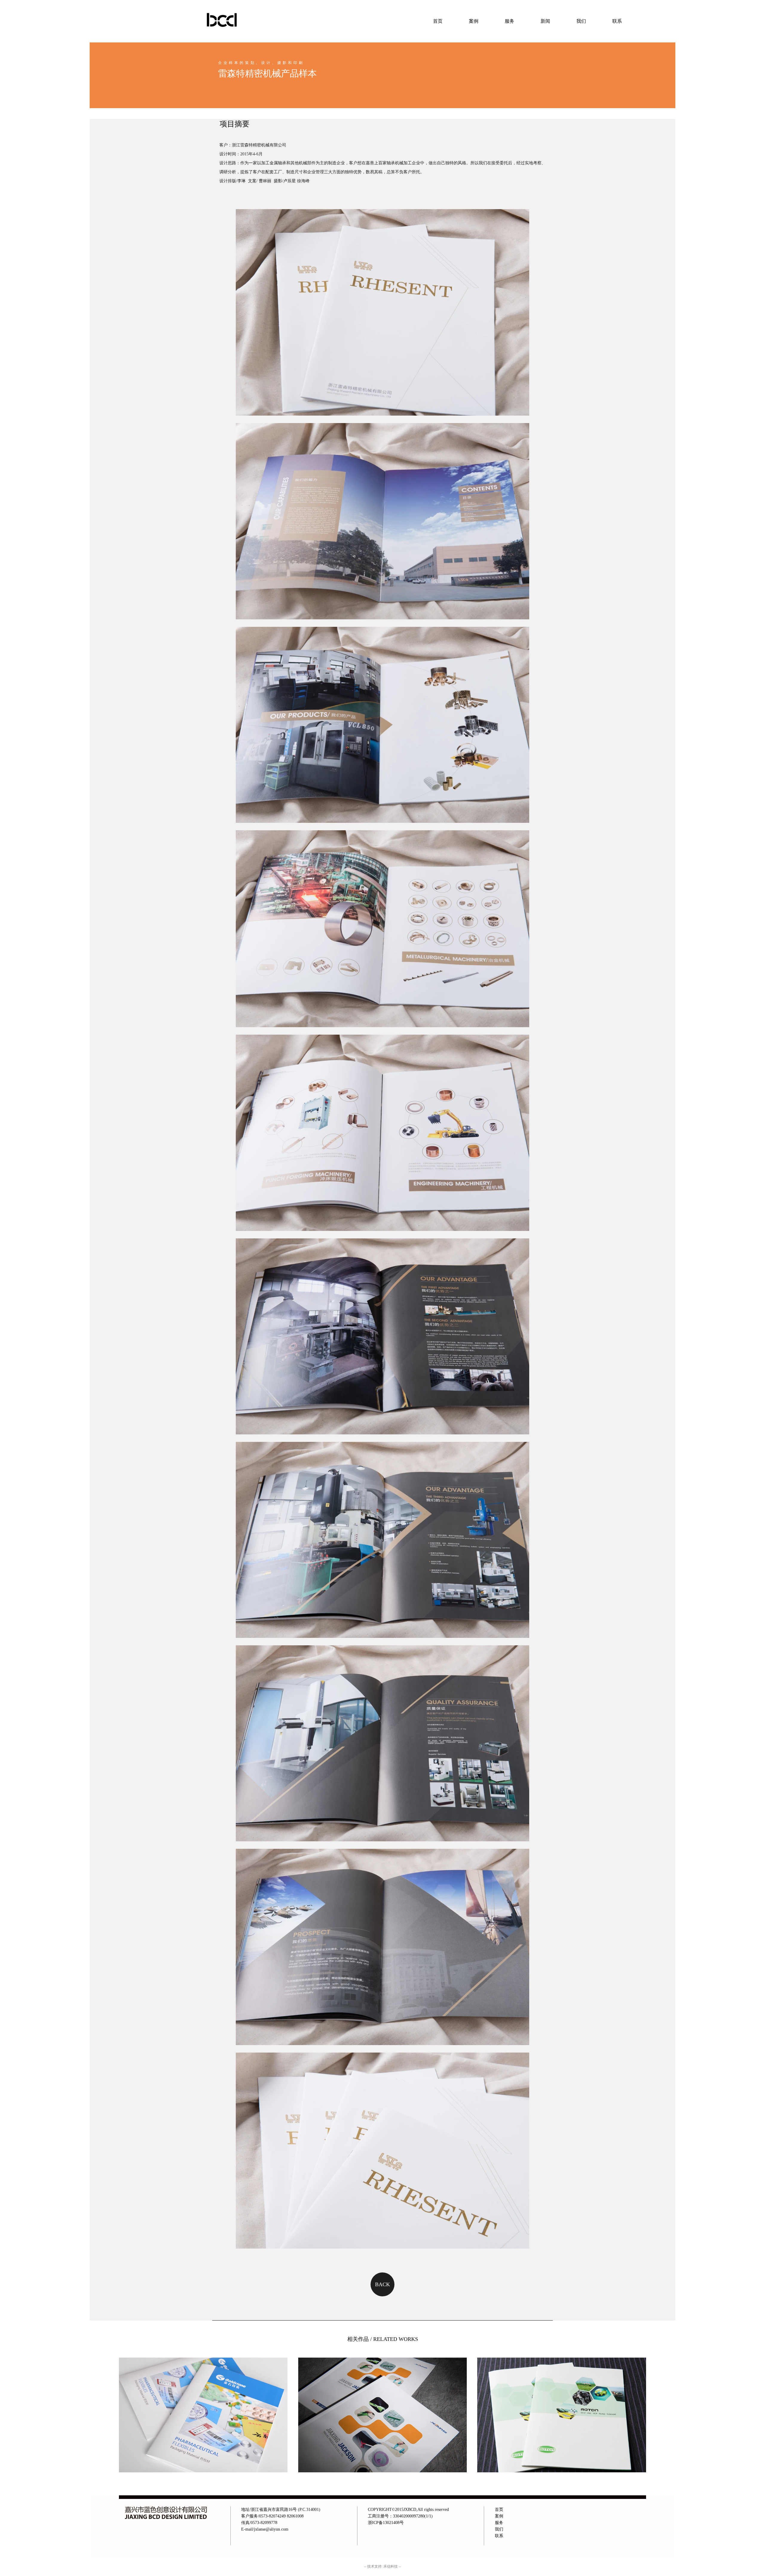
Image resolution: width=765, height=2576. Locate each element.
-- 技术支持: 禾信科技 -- (382, 2566)
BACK (382, 2284)
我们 (581, 21)
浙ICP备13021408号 (386, 2523)
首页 (438, 21)
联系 (617, 21)
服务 (510, 21)
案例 (474, 21)
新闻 (545, 21)
